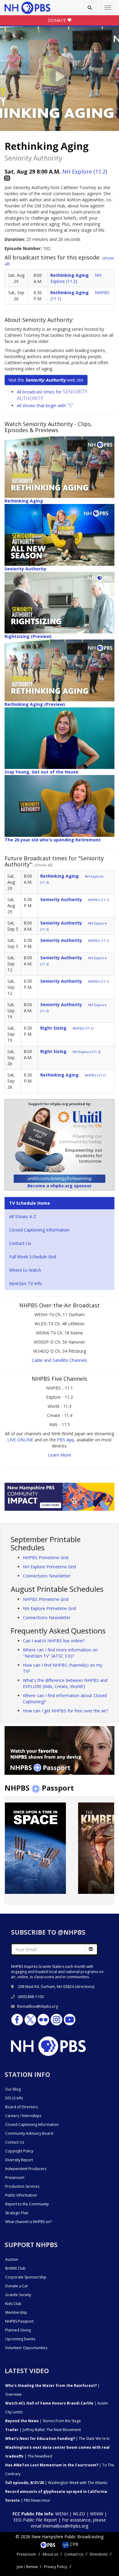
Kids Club (13, 2304)
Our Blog (13, 2089)
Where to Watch (25, 1270)
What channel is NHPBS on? (29, 2222)
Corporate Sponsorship (26, 2277)
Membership (16, 2312)
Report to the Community (27, 2204)
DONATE (58, 20)
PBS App (66, 1440)
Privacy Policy (56, 2567)
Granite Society (18, 2295)
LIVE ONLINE (20, 1440)
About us (50, 2554)
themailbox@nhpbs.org (38, 2006)
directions (85, 1987)
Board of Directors (22, 2107)
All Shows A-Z (23, 1216)
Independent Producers (26, 2169)
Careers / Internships (23, 2116)
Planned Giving (18, 2330)
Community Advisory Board (29, 2133)
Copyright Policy (19, 2151)
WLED (79, 2514)
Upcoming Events (20, 2339)
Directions (99, 2554)
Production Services (22, 2186)
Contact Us (20, 1243)
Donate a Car (17, 2286)
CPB (74, 2544)
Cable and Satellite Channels (60, 1360)
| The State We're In (57, 2439)
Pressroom (15, 2178)
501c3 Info (14, 2098)
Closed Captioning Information (39, 1230)
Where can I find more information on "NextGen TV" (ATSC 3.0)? (60, 1653)
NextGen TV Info (26, 1283)
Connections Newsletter (47, 1576)
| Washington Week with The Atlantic (56, 2483)
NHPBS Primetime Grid (46, 1558)
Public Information (21, 2195)
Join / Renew (27, 2567)
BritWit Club (15, 2268)
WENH (62, 2514)
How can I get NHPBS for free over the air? (65, 1711)
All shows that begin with (45, 405)
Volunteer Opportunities (26, 2348)
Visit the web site (46, 380)
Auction (12, 2259)
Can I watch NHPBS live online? (54, 1641)
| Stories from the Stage (43, 2421)
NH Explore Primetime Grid (49, 1567)
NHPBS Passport (19, 2321)
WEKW (97, 2514)
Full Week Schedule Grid (33, 1257)
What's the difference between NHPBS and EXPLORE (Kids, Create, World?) (65, 1683)
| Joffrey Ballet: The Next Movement (43, 2430)
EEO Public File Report (35, 2520)
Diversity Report (19, 2160)
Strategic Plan (17, 2213)
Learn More (60, 1455)
